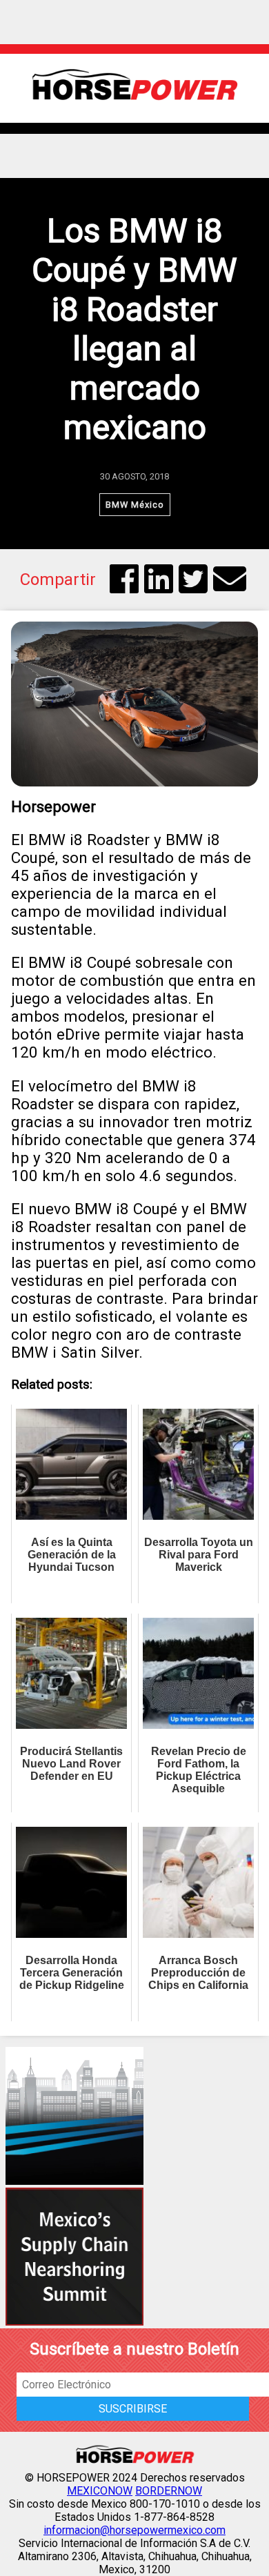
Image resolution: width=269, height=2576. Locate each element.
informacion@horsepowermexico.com (134, 2530)
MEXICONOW (100, 2491)
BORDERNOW (169, 2491)
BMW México (135, 505)
